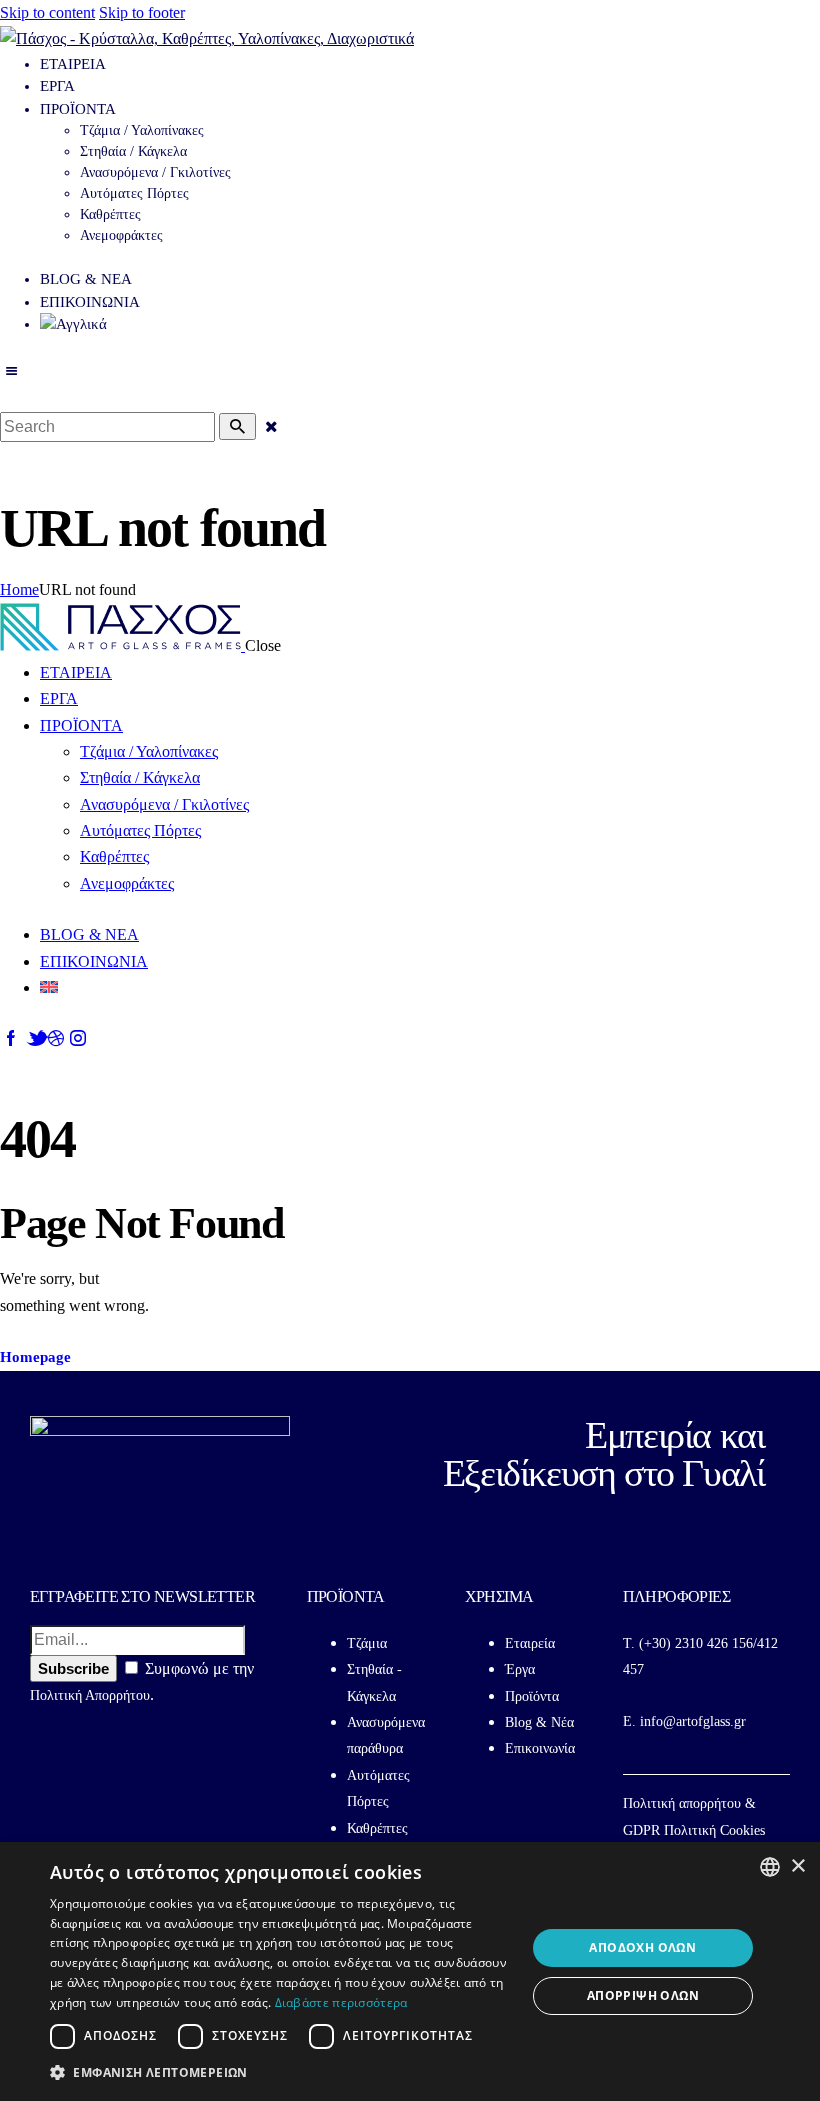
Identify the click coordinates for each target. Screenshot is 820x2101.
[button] (281, 2073)
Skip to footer (142, 12)
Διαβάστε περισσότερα (341, 2002)
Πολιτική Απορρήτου (90, 1695)
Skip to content (47, 12)
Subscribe (73, 1668)
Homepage (35, 1357)
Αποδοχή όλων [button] (642, 1947)
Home (19, 589)
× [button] (797, 1866)
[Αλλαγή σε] (430, 324)
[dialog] (410, 1971)
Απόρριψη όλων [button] (643, 1995)
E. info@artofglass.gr (684, 1721)
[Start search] (237, 426)
